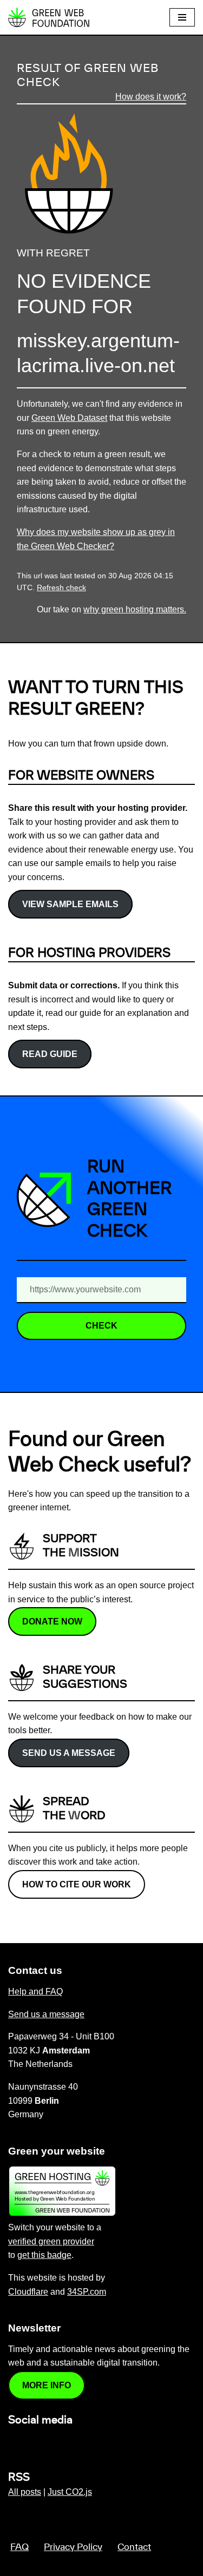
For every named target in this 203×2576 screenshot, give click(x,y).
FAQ (19, 2547)
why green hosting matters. (135, 609)
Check (101, 1326)
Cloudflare (28, 2292)
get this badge (44, 2255)
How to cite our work (77, 1884)
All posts (25, 2492)
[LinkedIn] (15, 2443)
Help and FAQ (35, 1992)
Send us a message (69, 1753)
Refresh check (61, 588)
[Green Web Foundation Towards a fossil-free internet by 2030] (49, 17)
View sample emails (70, 904)
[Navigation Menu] (182, 17)
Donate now (52, 1621)
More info (47, 2385)
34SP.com (87, 2292)
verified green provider (51, 2241)
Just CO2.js (70, 2492)
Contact (134, 2547)
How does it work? (151, 97)
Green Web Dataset (69, 418)
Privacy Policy (73, 2547)
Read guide (50, 1054)
